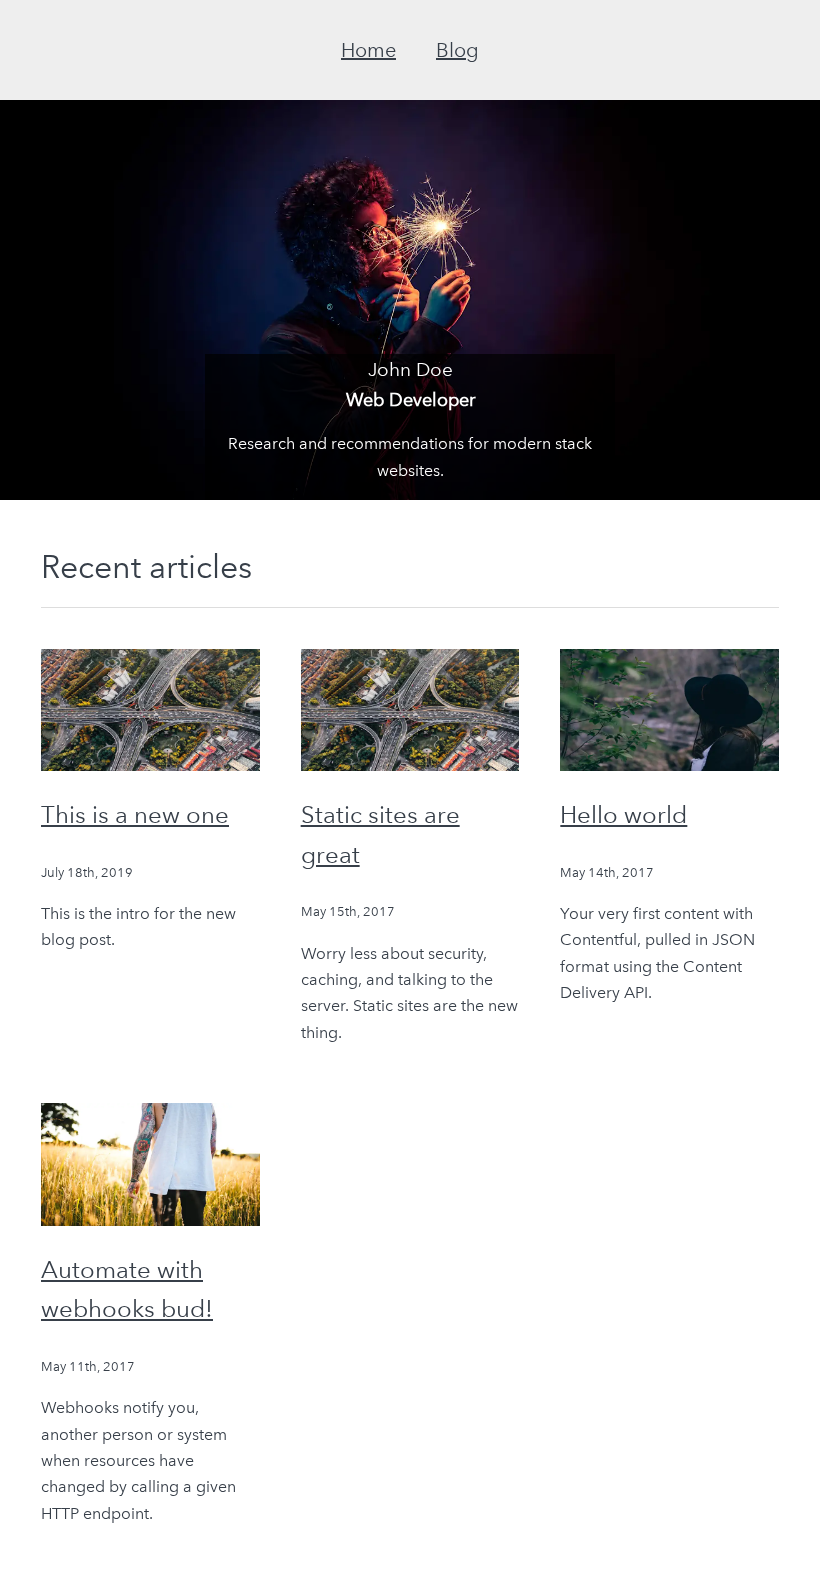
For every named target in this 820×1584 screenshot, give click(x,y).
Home (368, 50)
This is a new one (135, 814)
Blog (457, 50)
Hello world (623, 814)
